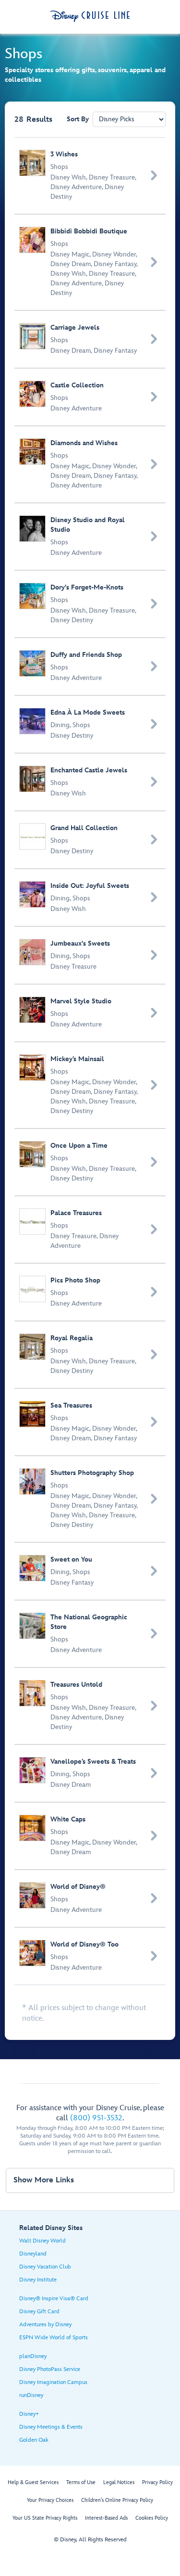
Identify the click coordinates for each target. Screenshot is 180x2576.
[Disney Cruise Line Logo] (90, 16)
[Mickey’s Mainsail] (90, 1085)
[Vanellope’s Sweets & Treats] (90, 1773)
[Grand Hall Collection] (90, 840)
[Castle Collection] (90, 397)
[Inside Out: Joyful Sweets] (90, 897)
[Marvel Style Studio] (90, 1013)
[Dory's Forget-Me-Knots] (90, 604)
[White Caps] (90, 1836)
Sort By (78, 119)
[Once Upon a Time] (90, 1162)
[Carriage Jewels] (90, 339)
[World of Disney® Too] (90, 1956)
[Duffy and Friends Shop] (90, 666)
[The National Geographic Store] (90, 1634)
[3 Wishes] (90, 176)
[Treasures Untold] (90, 1706)
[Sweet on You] (90, 1571)
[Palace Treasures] (90, 1230)
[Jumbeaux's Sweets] (90, 955)
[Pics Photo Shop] (90, 1292)
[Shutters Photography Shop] (90, 1499)
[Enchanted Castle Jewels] (90, 782)
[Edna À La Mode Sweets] (90, 724)
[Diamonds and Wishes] (90, 464)
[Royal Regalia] (90, 1355)
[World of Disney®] (90, 1898)
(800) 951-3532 (96, 2118)
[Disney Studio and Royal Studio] (90, 537)
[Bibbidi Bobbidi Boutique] (90, 262)
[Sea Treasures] (90, 1422)
